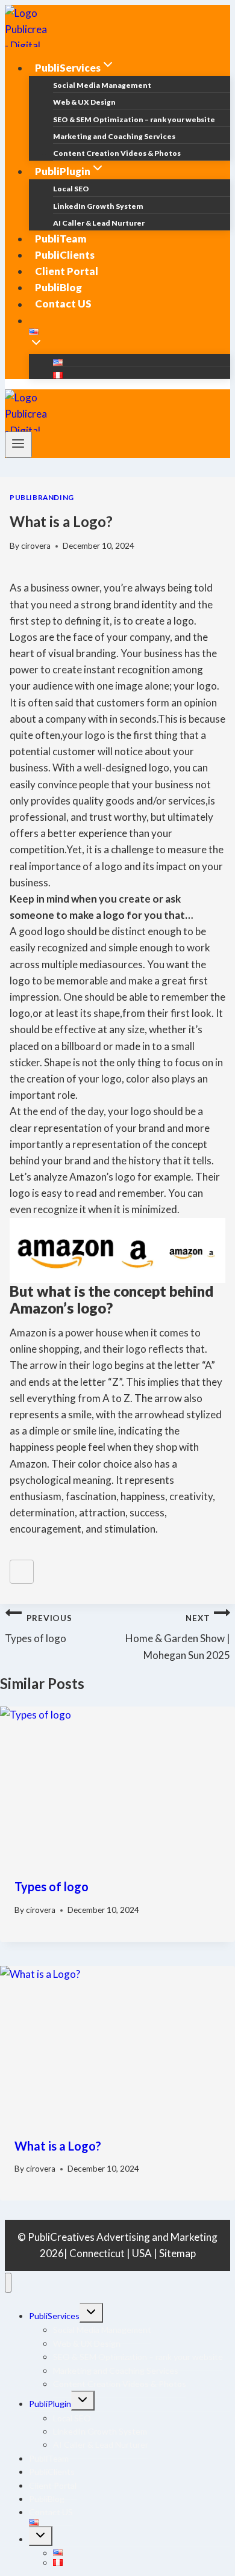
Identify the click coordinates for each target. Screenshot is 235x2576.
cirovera (36, 546)
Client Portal (67, 271)
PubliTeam (61, 239)
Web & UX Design (84, 102)
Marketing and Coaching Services (114, 136)
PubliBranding (42, 497)
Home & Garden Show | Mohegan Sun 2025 (178, 1637)
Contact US (63, 304)
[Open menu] (18, 445)
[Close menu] (8, 2283)
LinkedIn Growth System (98, 206)
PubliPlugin (50, 2404)
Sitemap (177, 2253)
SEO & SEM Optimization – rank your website (134, 119)
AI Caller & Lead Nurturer (99, 223)
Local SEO (71, 189)
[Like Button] (22, 1572)
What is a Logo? (58, 2146)
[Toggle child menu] (91, 2313)
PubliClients (65, 255)
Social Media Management (102, 85)
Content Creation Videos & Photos (117, 153)
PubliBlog (58, 287)
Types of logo (38, 1629)
